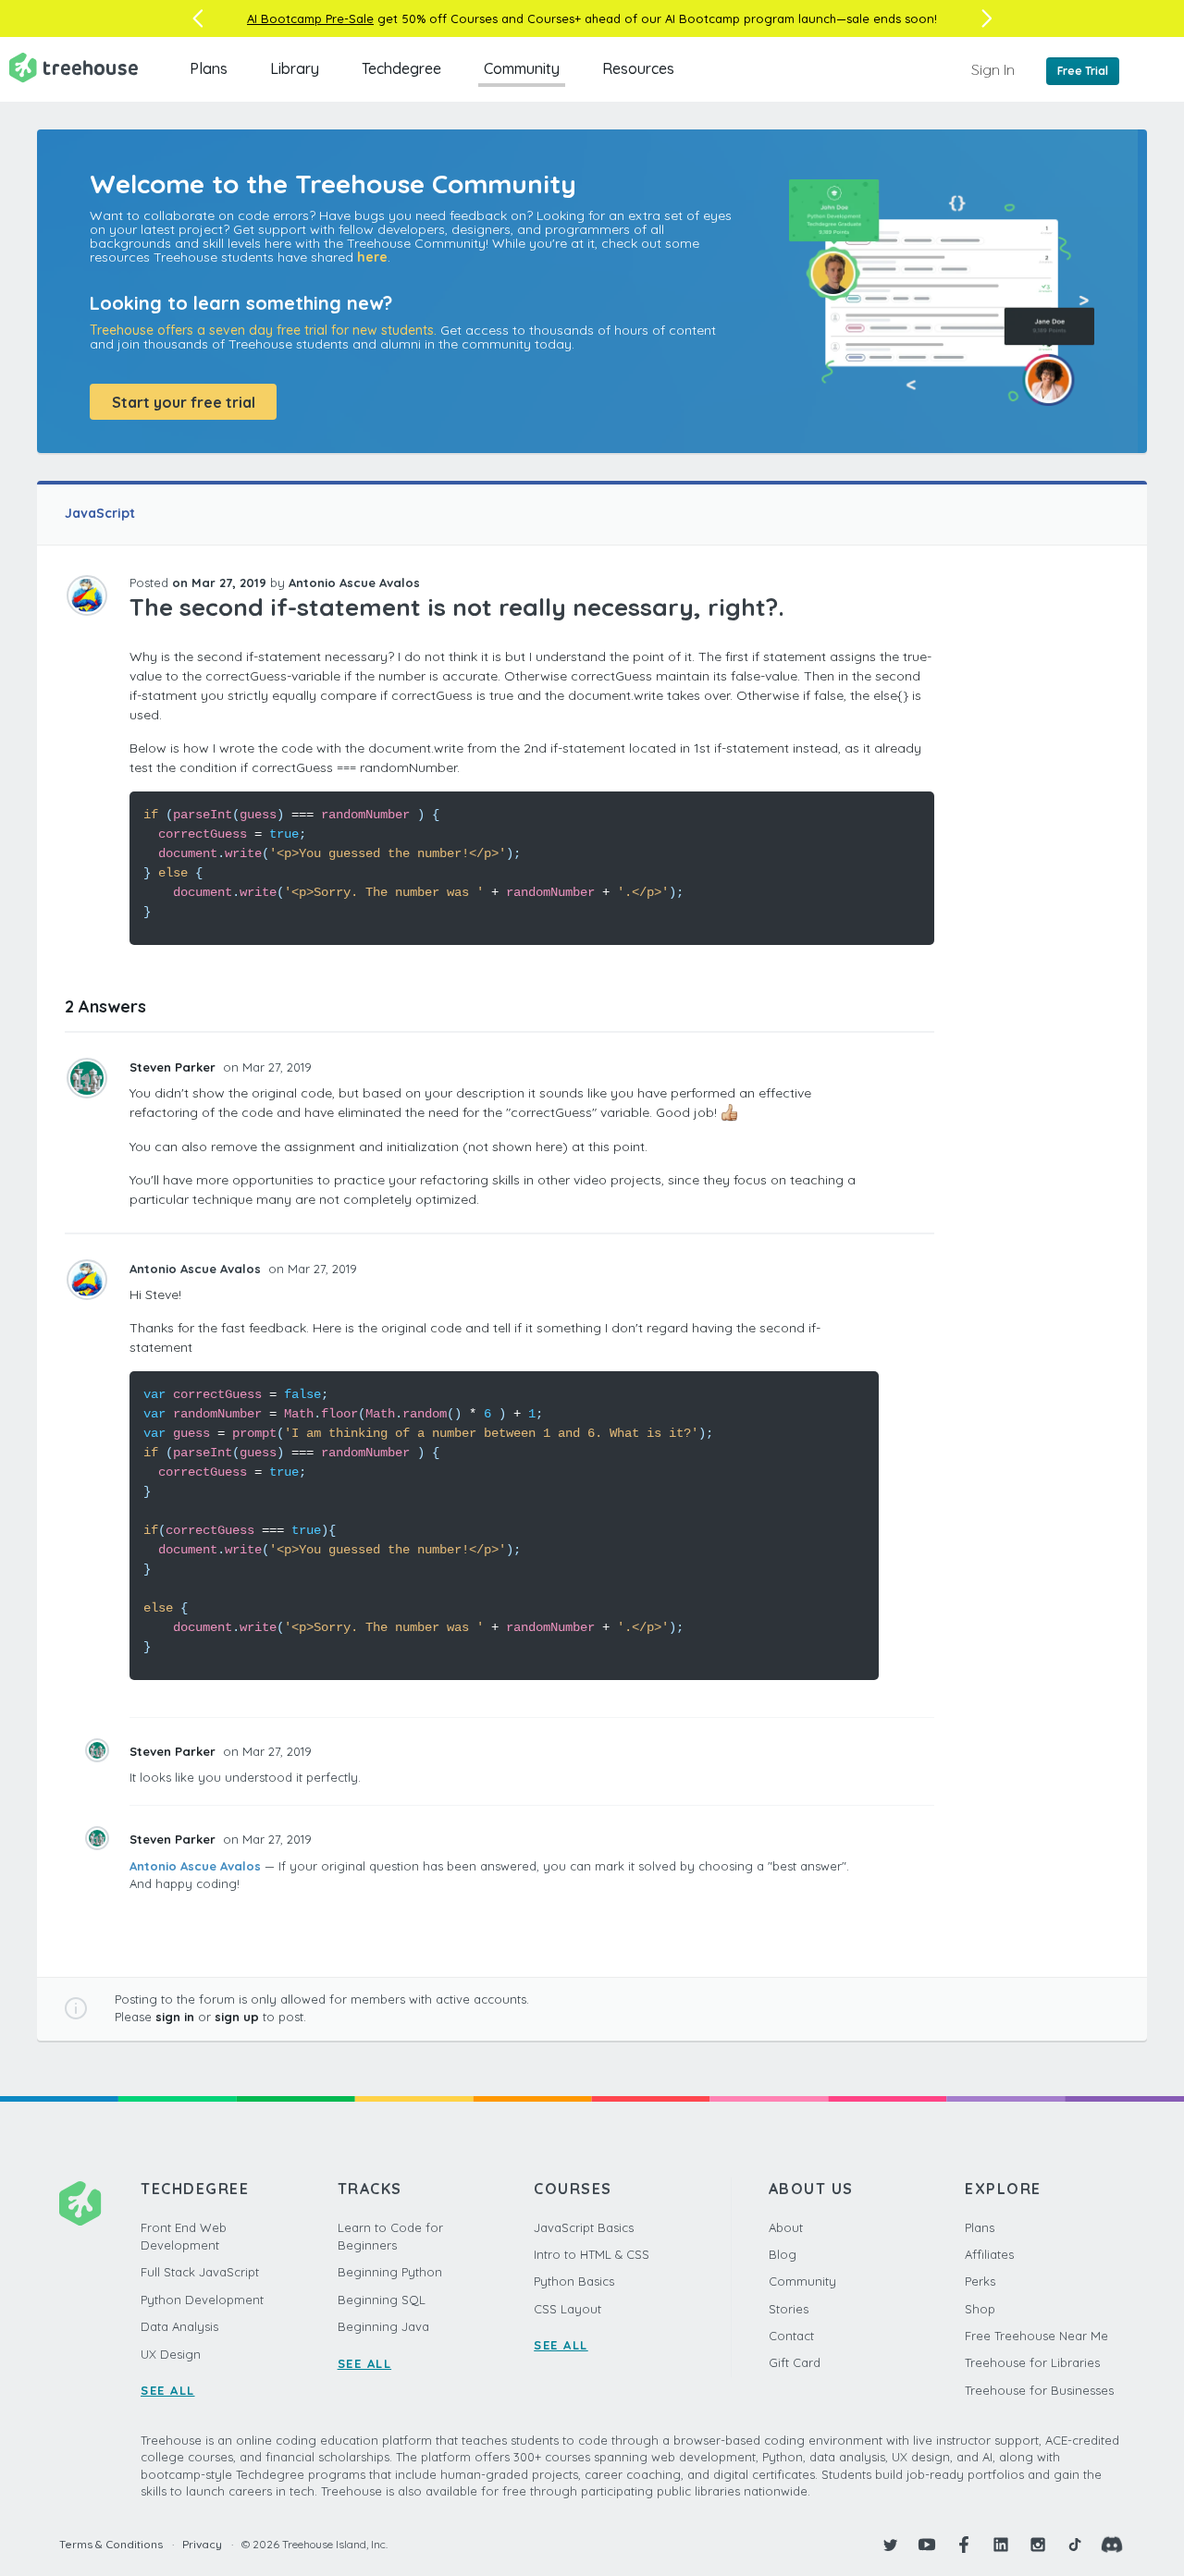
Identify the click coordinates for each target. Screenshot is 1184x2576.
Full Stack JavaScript (200, 2272)
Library (295, 68)
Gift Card (795, 2362)
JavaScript (100, 513)
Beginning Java (383, 2326)
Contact (791, 2336)
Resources (638, 68)
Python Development (202, 2300)
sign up (237, 2017)
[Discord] (1112, 2545)
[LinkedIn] (1001, 2545)
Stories (789, 2309)
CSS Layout (567, 2309)
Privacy (202, 2544)
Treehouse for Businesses (1039, 2390)
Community (522, 68)
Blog (783, 2254)
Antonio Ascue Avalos (195, 1866)
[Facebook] (964, 2545)
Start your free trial (184, 402)
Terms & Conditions (111, 2544)
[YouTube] (927, 2545)
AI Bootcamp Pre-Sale (310, 18)
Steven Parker (174, 1067)
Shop (980, 2309)
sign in (175, 2017)
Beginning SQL (382, 2300)
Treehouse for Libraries (1032, 2362)
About (786, 2227)
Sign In (993, 69)
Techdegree (401, 68)
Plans (209, 68)
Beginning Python (390, 2272)
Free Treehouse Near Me (1036, 2336)
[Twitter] (890, 2545)
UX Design (171, 2354)
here (372, 257)
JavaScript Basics (584, 2227)
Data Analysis (179, 2326)
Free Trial (1083, 71)
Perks (980, 2281)
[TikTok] (1075, 2545)
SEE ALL (168, 2390)
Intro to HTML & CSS (592, 2254)
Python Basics (574, 2281)
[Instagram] (1038, 2545)
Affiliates (989, 2254)
